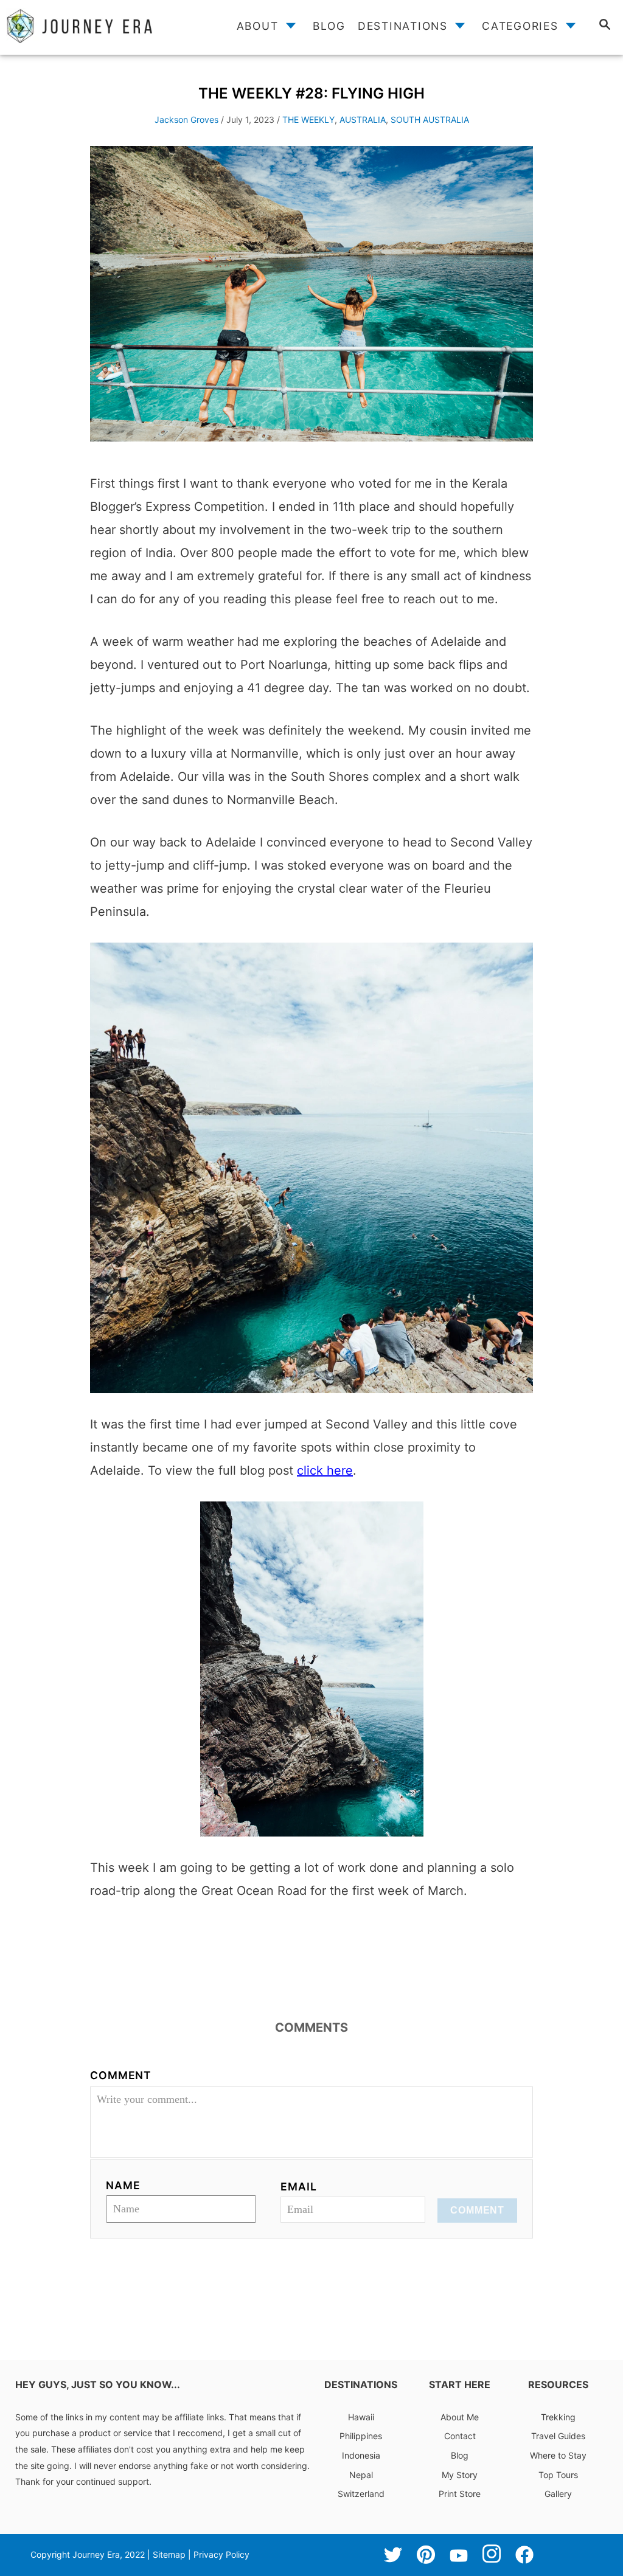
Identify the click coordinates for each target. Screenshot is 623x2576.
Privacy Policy (221, 2554)
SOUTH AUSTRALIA (430, 119)
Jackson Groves (186, 119)
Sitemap (169, 2554)
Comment (121, 2075)
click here (325, 1470)
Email (298, 2186)
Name (123, 2185)
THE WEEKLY (308, 119)
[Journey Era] (93, 26)
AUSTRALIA (363, 119)
